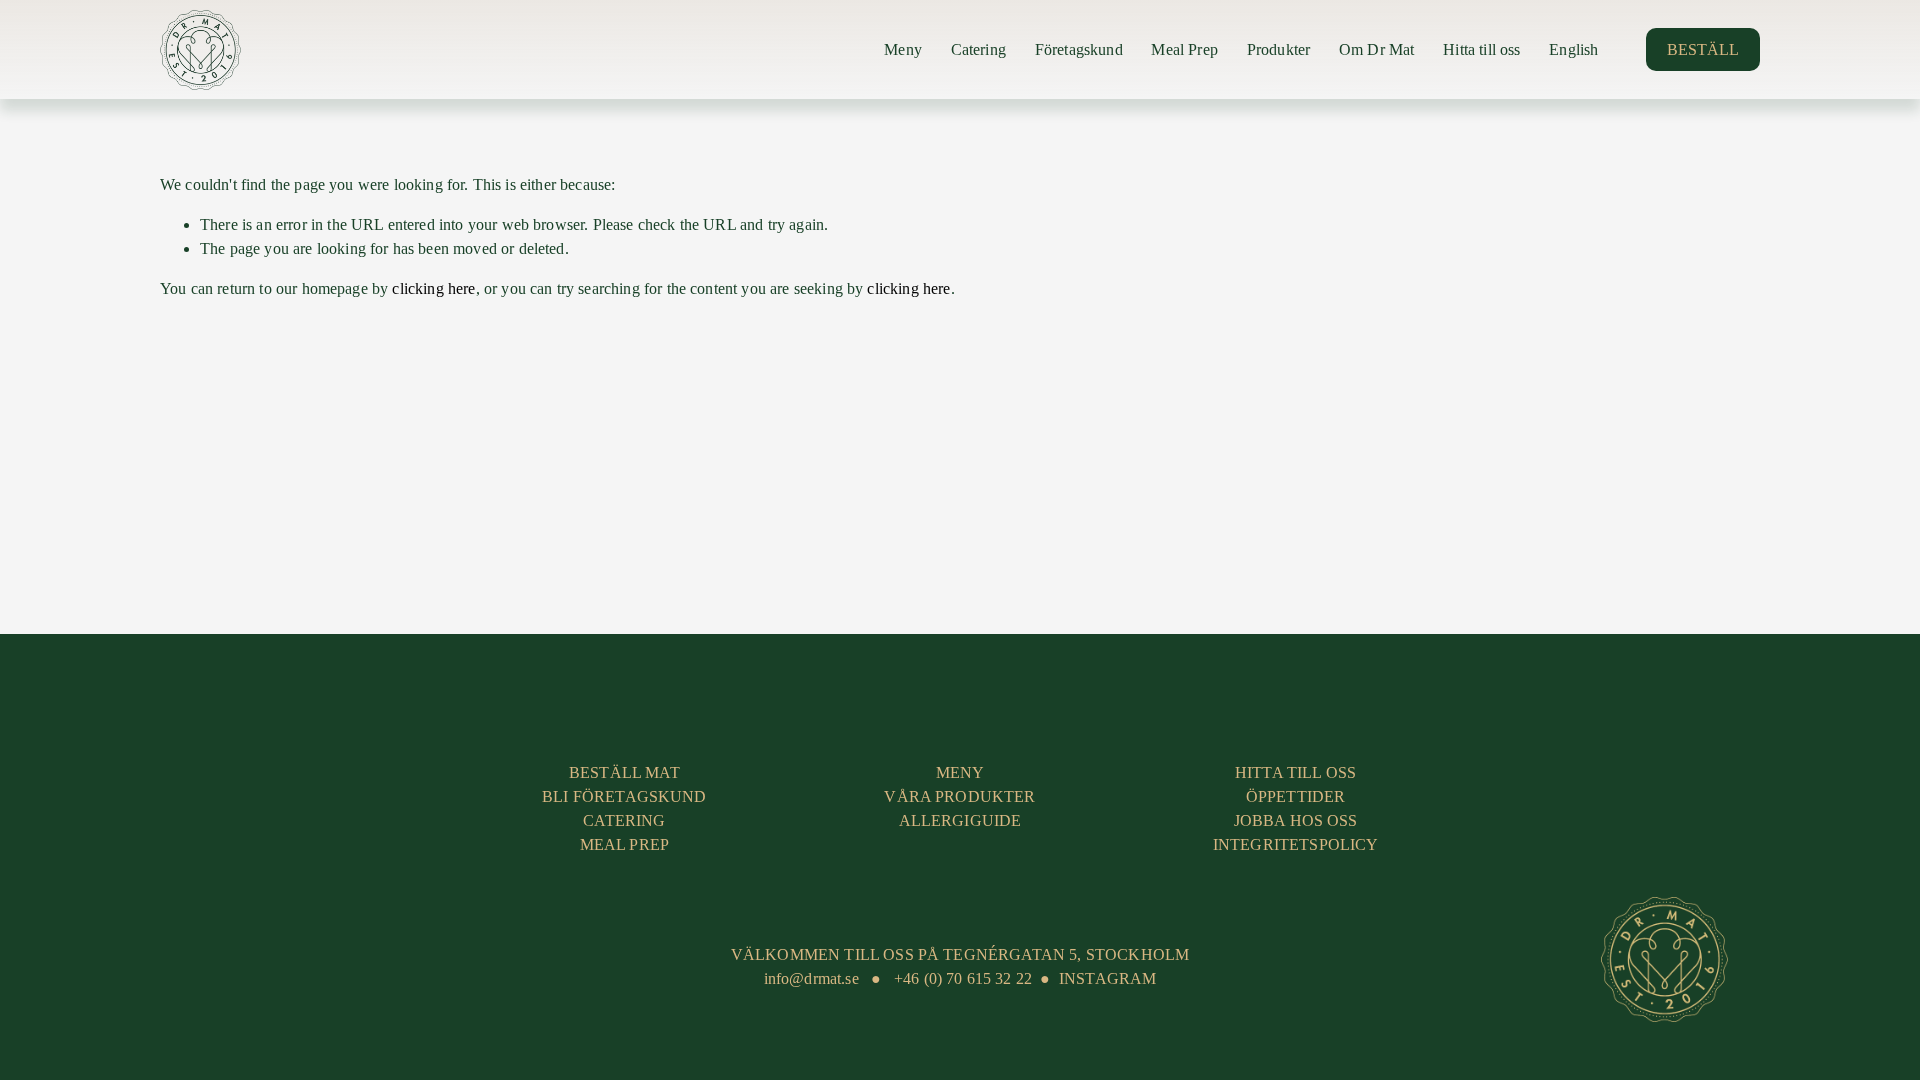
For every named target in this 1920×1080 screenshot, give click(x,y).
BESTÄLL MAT (624, 772)
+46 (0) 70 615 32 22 (963, 978)
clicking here (433, 288)
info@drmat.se (811, 978)
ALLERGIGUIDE (960, 820)
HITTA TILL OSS (1295, 772)
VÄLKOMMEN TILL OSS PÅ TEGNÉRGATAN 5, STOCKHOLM (960, 954)
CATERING (624, 820)
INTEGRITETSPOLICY (1296, 844)
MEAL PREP (624, 844)
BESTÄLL (1703, 49)
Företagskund (1079, 49)
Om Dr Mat (1376, 49)
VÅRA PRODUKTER (959, 796)
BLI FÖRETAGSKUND (624, 796)
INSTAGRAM (1107, 978)
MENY (960, 772)
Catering (978, 49)
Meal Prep (1184, 49)
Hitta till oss (1481, 49)
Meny (903, 49)
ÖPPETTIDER (1296, 796)
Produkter (1278, 49)
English (1573, 49)
